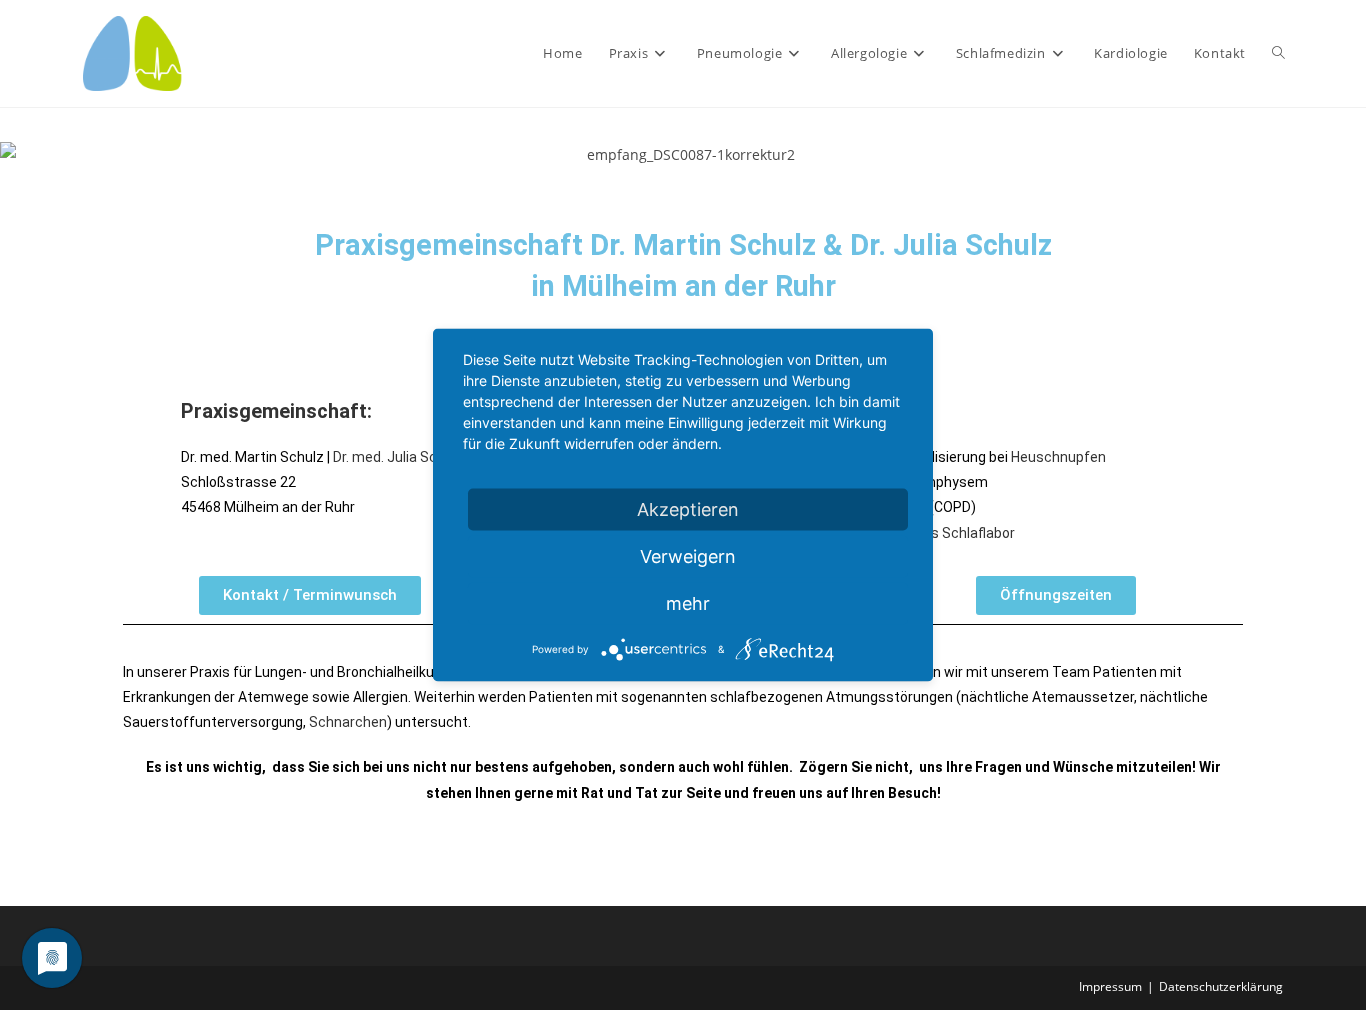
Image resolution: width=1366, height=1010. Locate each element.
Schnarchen (348, 722)
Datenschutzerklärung (1221, 986)
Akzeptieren (688, 509)
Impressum (1110, 986)
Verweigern (688, 556)
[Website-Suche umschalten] (1278, 53)
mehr (688, 603)
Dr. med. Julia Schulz (398, 457)
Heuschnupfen (1058, 457)
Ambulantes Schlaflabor (937, 533)
